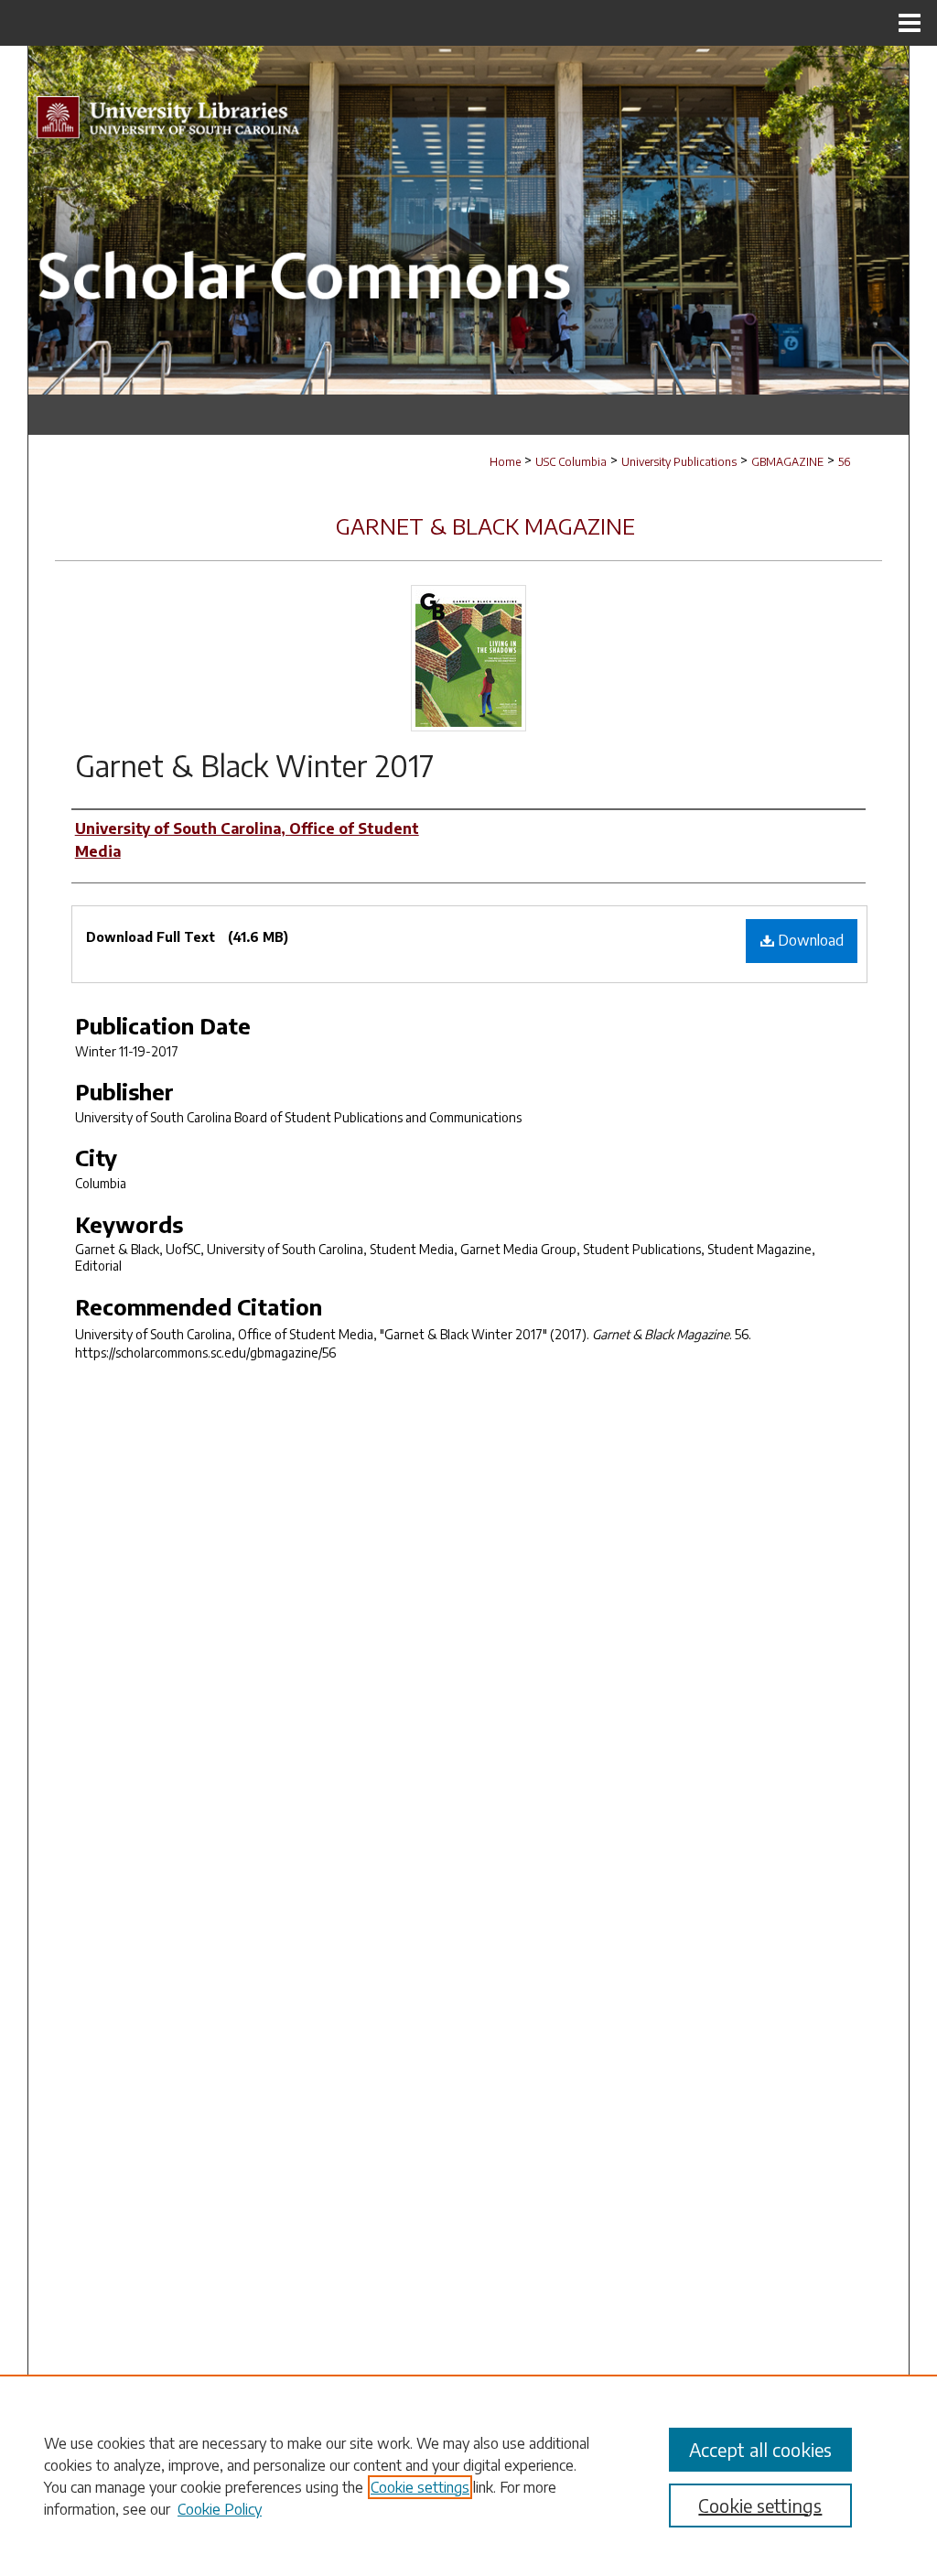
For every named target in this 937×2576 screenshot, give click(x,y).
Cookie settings (420, 2487)
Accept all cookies (760, 2449)
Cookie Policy (220, 2509)
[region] (468, 2475)
